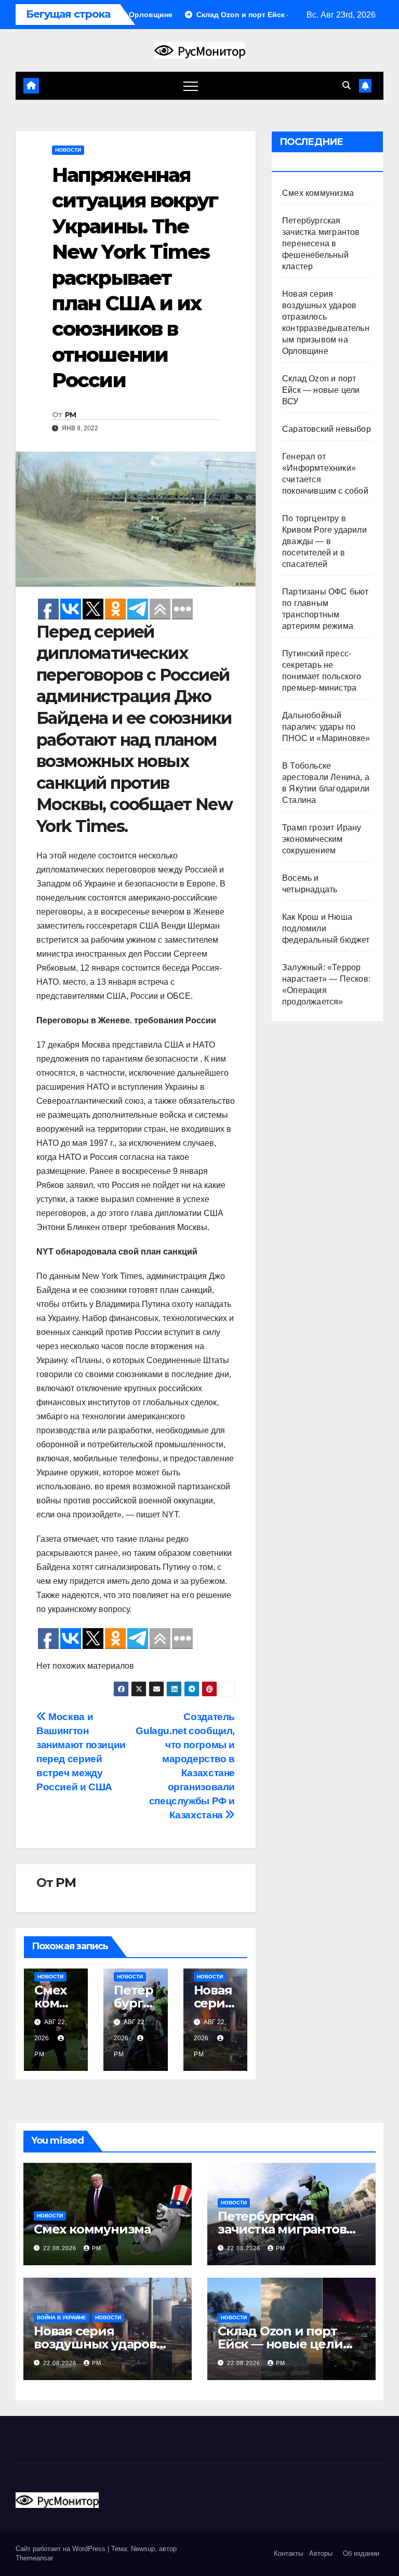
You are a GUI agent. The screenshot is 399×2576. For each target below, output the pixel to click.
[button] (347, 85)
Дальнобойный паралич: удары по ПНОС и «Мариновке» (326, 727)
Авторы (321, 2553)
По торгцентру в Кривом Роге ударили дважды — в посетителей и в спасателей (324, 541)
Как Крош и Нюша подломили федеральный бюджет (326, 928)
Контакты (287, 2553)
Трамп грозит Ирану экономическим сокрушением (322, 839)
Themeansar (34, 2558)
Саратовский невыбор (327, 429)
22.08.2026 (61, 2248)
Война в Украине (62, 2317)
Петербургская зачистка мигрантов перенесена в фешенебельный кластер (321, 243)
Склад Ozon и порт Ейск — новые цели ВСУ (321, 390)
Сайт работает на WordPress (62, 2549)
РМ (71, 415)
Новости (68, 150)
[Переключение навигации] (191, 86)
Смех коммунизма (55, 2003)
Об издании (361, 2553)
